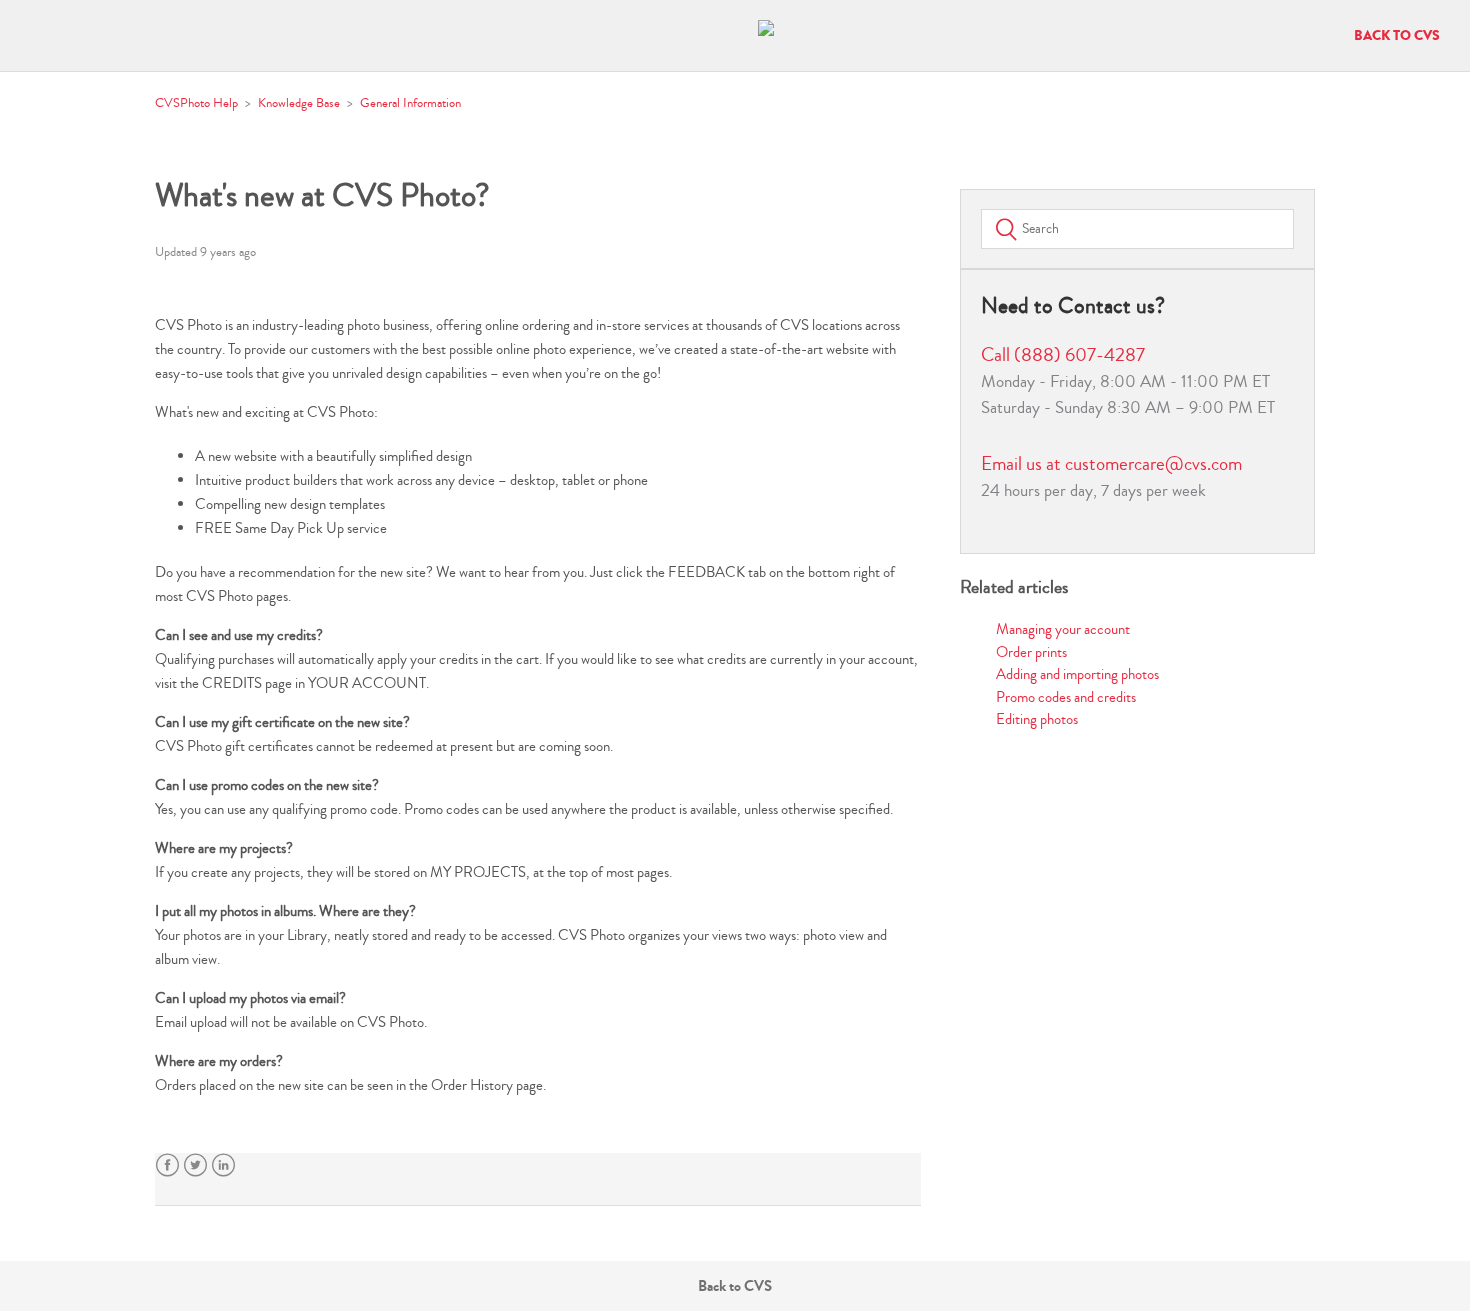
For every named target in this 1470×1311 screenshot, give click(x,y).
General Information (410, 103)
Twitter (195, 1165)
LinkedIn (223, 1165)
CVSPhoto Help (196, 103)
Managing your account (1063, 629)
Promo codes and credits (1066, 697)
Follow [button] (884, 255)
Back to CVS (1397, 36)
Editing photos (1037, 719)
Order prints (1031, 652)
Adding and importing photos (1077, 674)
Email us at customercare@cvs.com (1111, 464)
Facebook (167, 1165)
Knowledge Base (299, 103)
